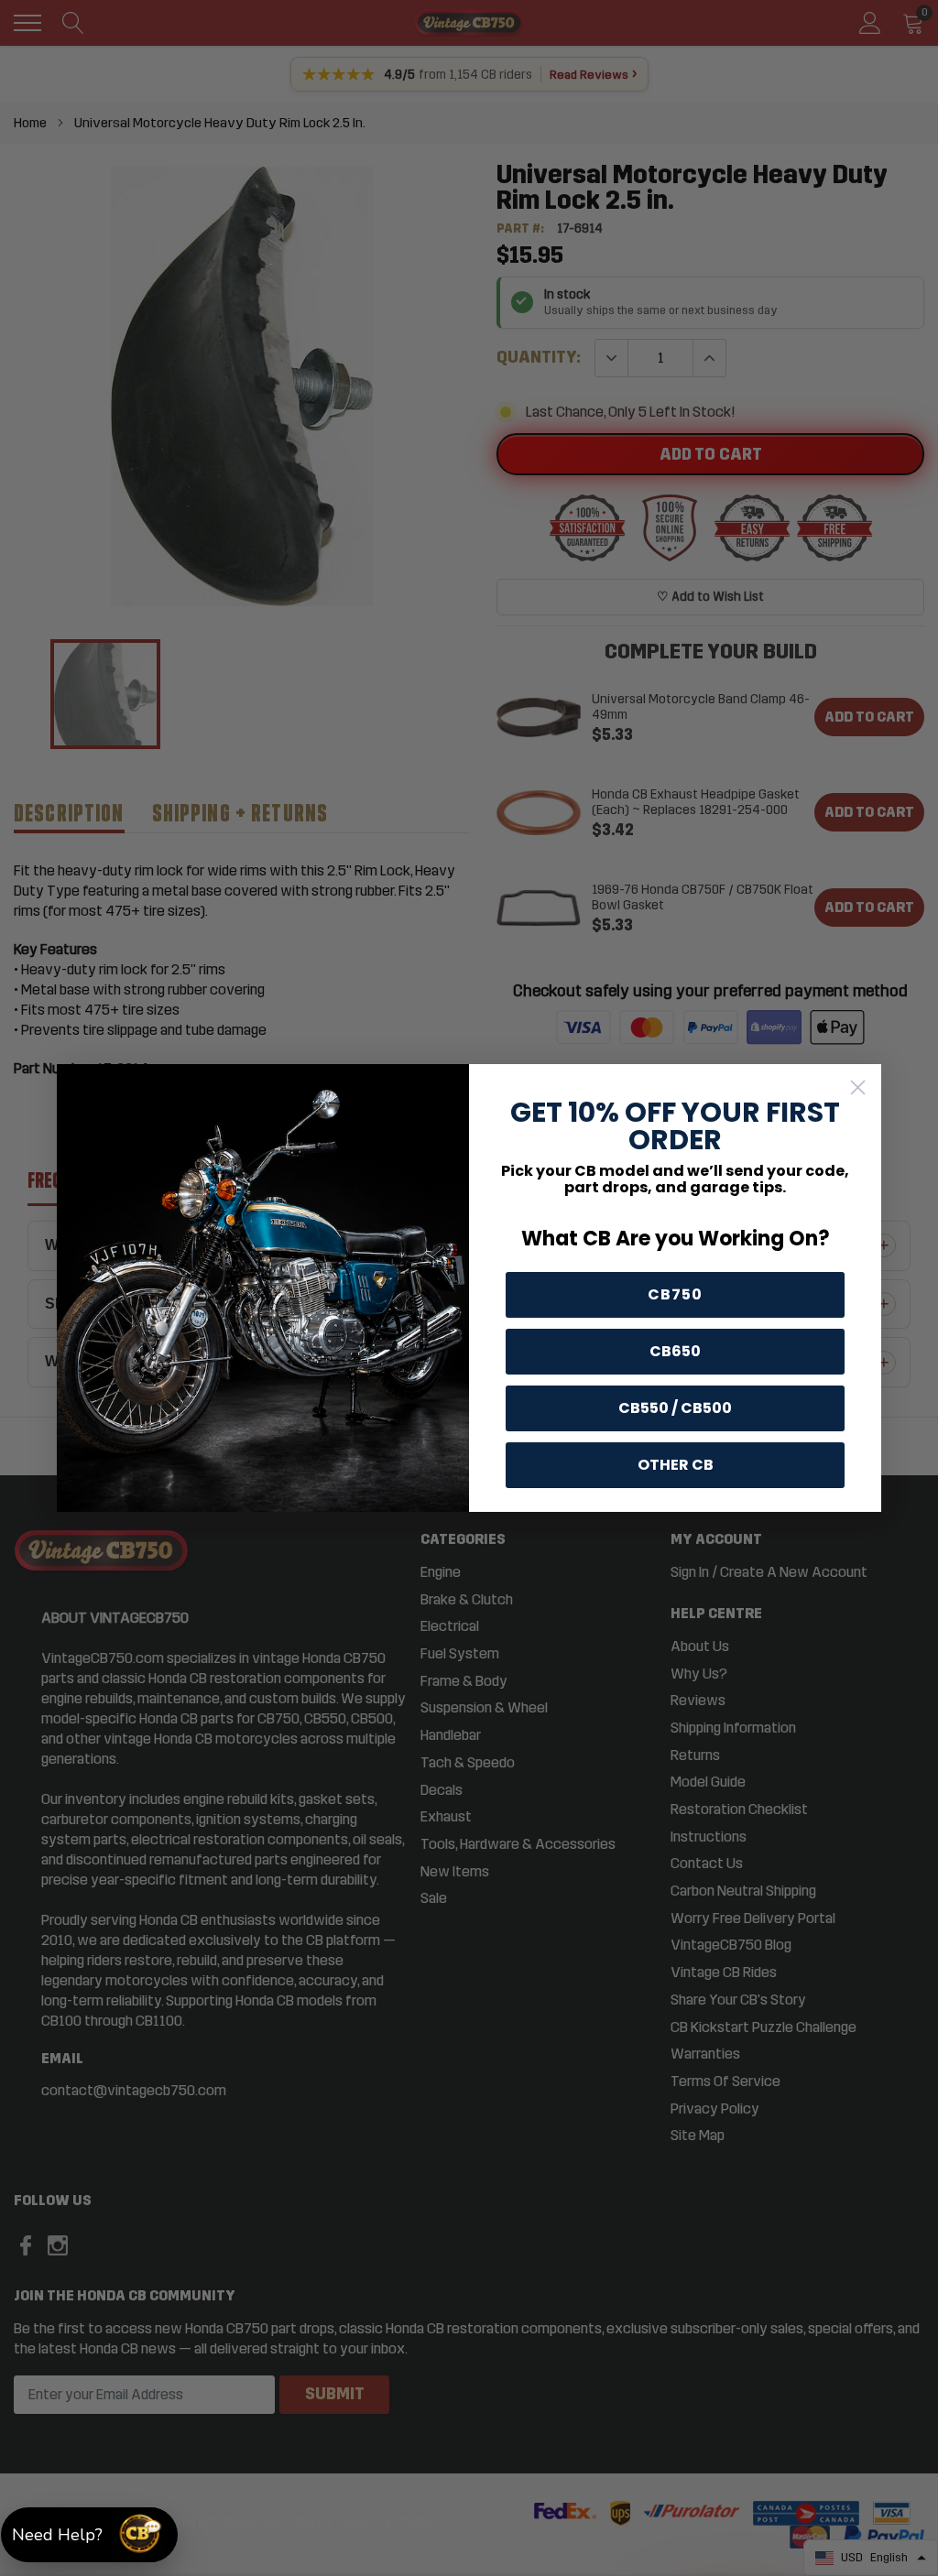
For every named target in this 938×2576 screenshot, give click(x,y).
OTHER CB (676, 1465)
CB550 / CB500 (675, 1408)
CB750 (675, 1294)
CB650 (675, 1351)
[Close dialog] (858, 1087)
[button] (89, 2535)
